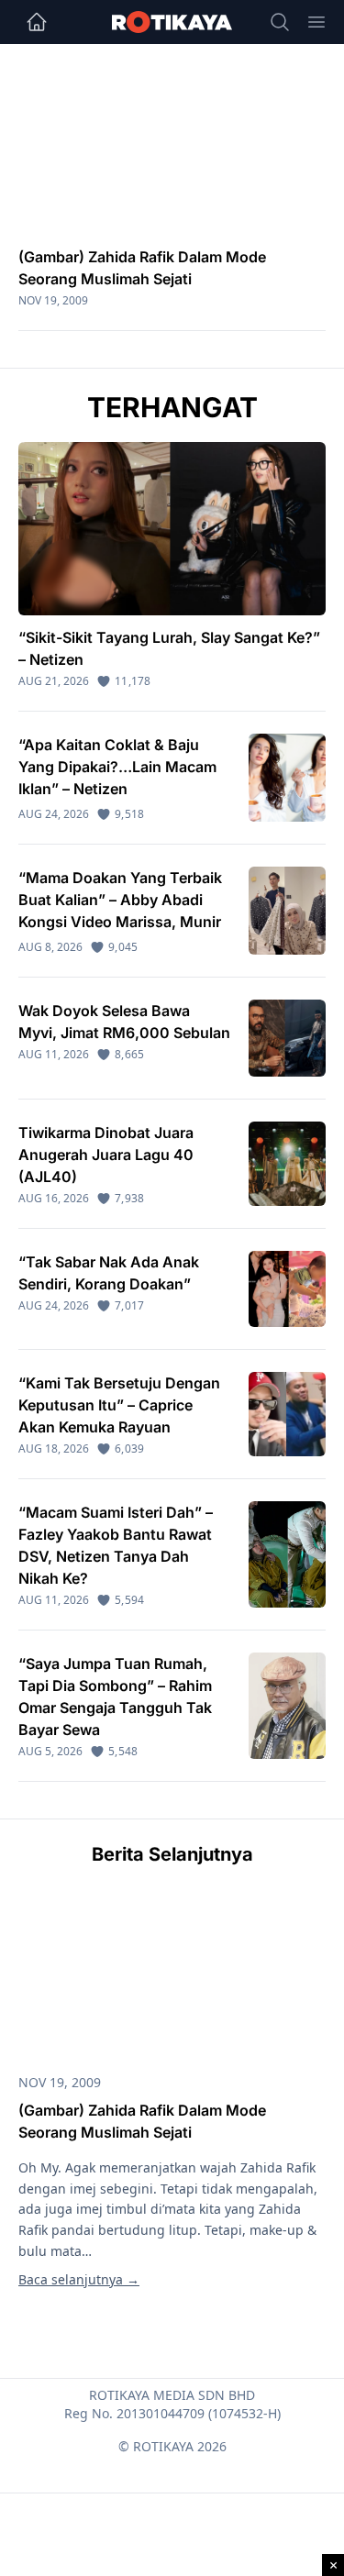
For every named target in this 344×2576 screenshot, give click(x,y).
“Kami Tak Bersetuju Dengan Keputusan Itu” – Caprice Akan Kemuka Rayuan (119, 1405)
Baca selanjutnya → (79, 2279)
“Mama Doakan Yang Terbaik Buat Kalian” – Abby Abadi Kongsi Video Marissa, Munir (120, 900)
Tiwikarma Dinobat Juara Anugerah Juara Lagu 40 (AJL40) (106, 1155)
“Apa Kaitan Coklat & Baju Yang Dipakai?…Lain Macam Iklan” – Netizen (117, 767)
